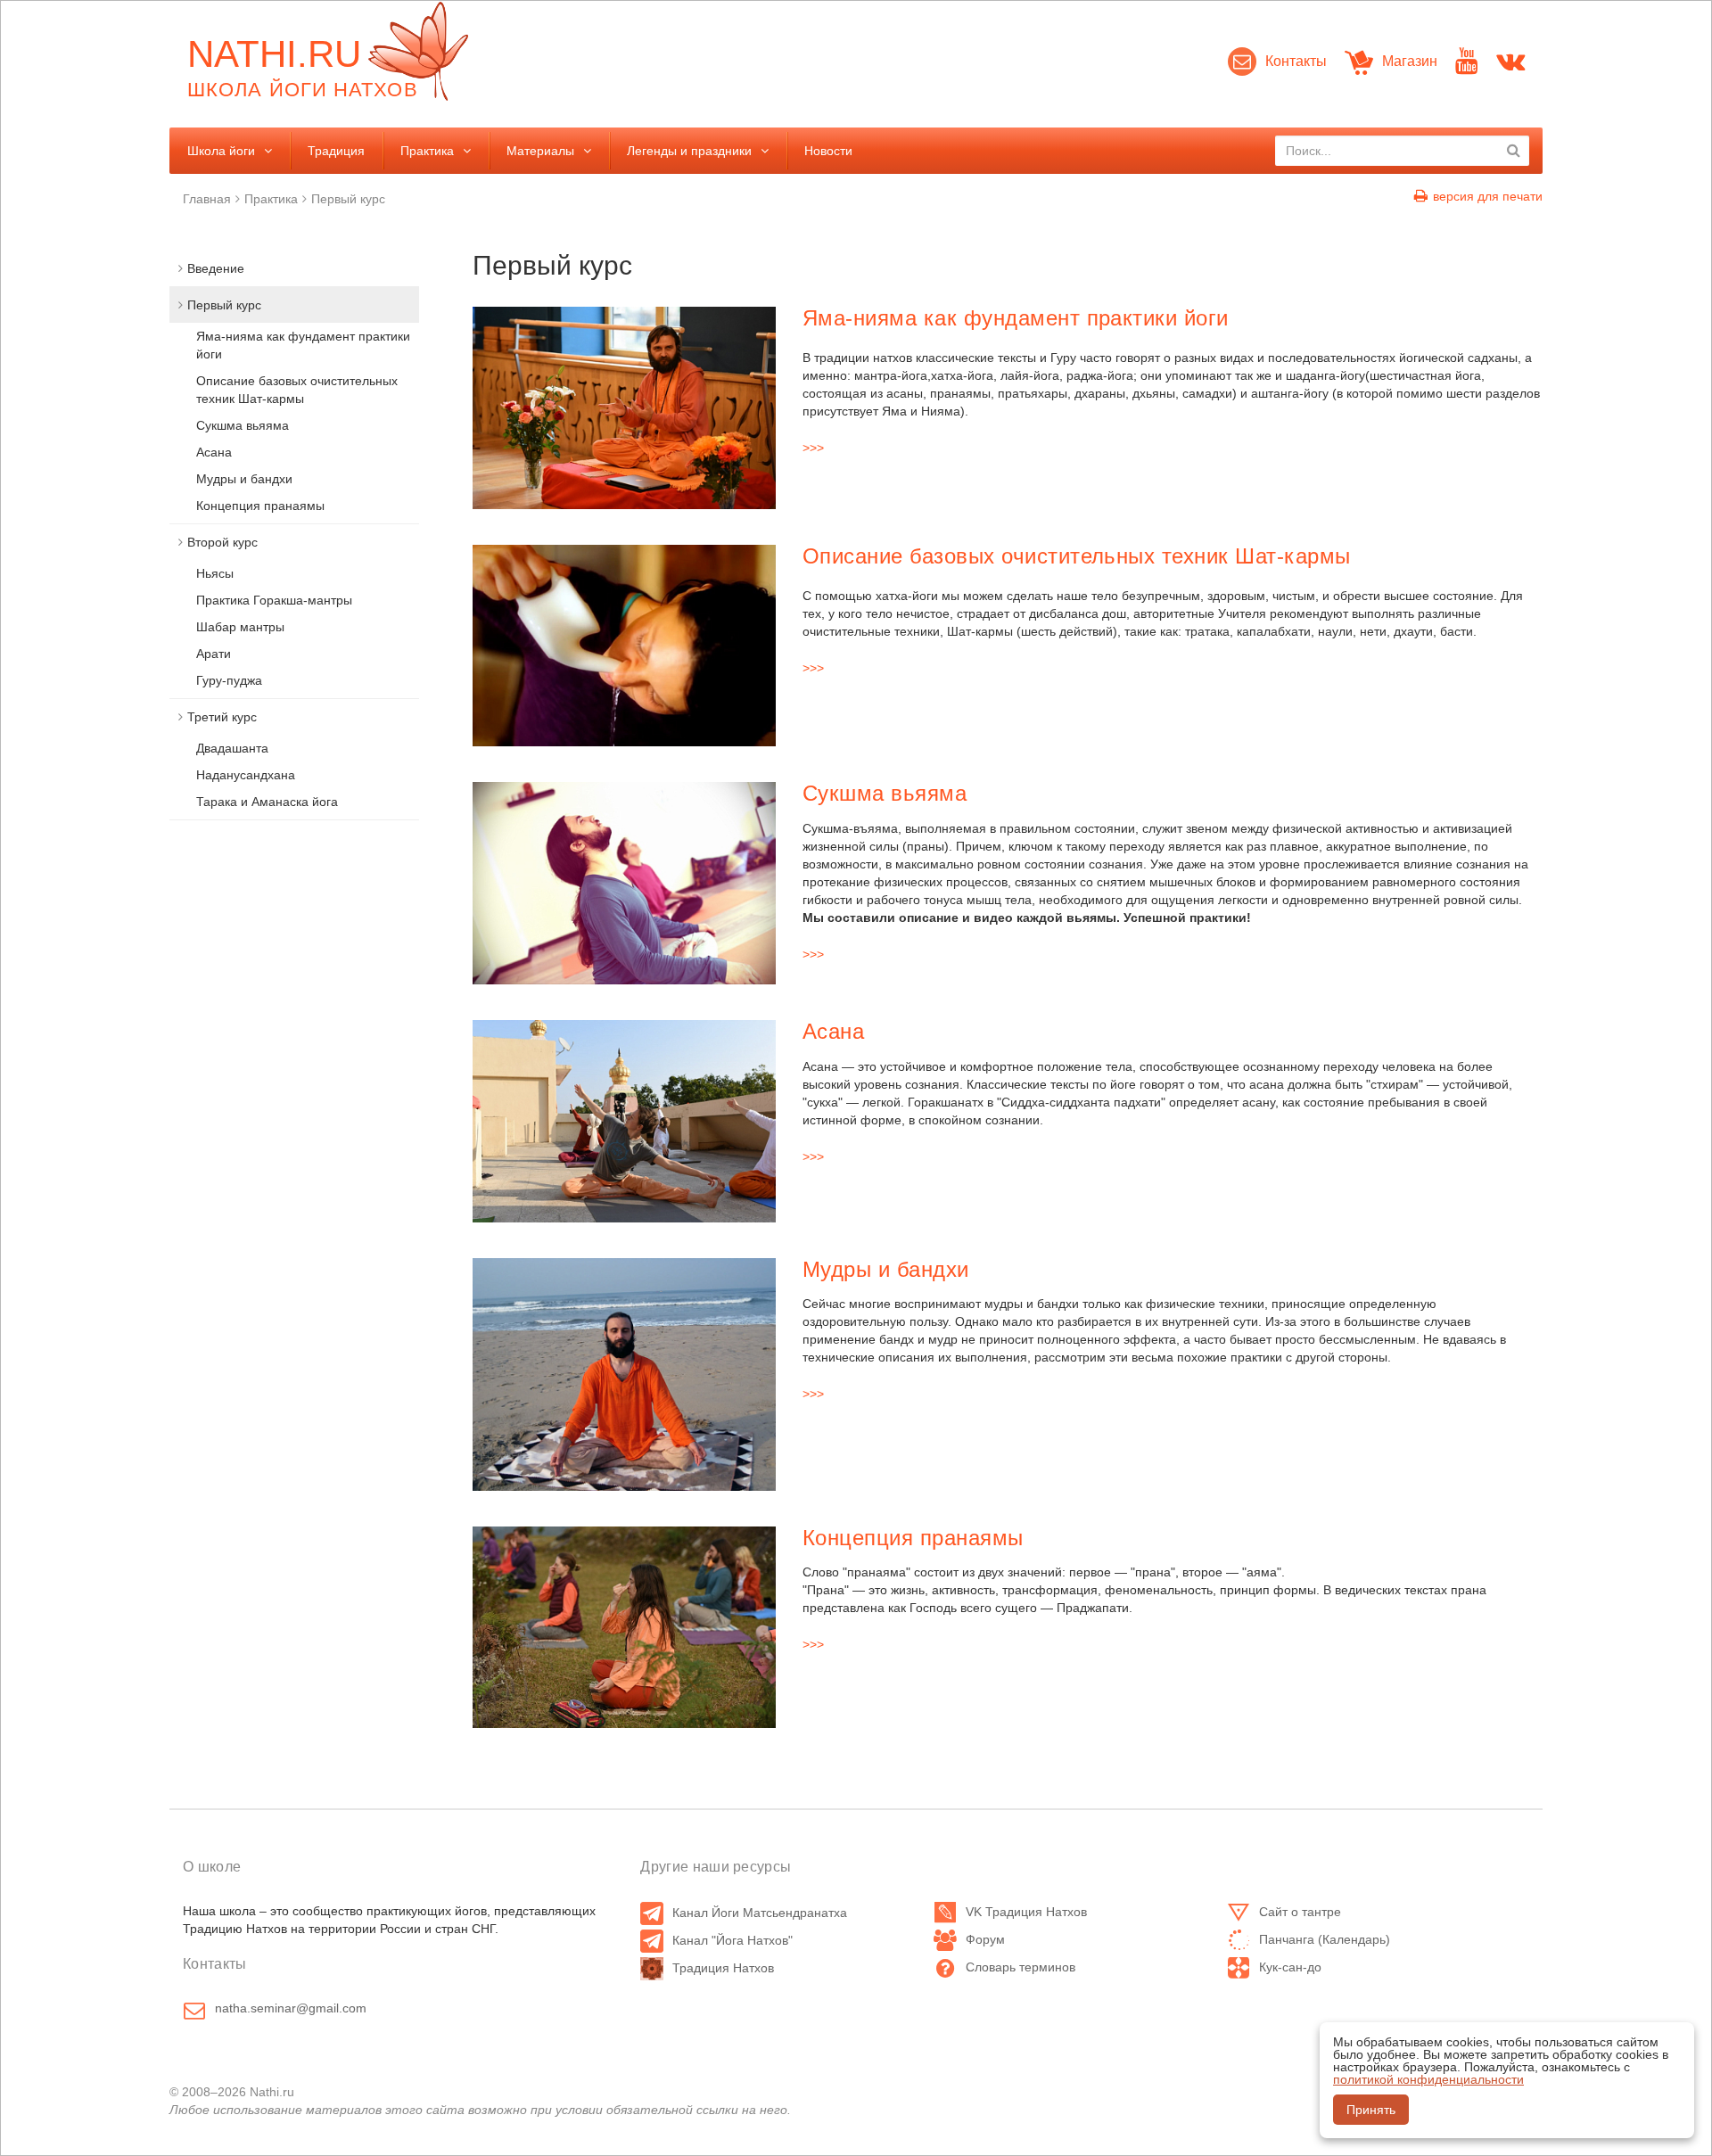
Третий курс (222, 717)
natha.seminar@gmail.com (291, 2008)
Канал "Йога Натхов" (733, 1940)
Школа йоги (221, 151)
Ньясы (215, 573)
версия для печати (1488, 196)
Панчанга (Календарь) (1325, 1939)
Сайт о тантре (1300, 1912)
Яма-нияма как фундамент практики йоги (1016, 318)
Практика (427, 151)
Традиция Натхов (723, 1968)
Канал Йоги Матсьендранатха (760, 1913)
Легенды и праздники (689, 151)
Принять (1371, 2110)
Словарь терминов (1021, 1967)
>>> (813, 448)
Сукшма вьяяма (885, 793)
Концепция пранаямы (913, 1538)
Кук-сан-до (1290, 1967)
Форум (985, 1939)
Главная (207, 199)
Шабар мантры (240, 627)
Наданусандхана (246, 775)
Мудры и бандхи (886, 1269)
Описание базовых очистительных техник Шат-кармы (1077, 556)
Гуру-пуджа (229, 680)
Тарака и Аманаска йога (267, 802)
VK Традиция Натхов (1026, 1912)
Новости (828, 151)
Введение (216, 268)
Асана (833, 1031)
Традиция (336, 151)
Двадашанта (232, 748)
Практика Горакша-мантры (274, 600)
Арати (214, 654)
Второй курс (222, 542)
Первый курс (348, 199)
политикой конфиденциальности (1428, 2079)
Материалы (540, 151)
